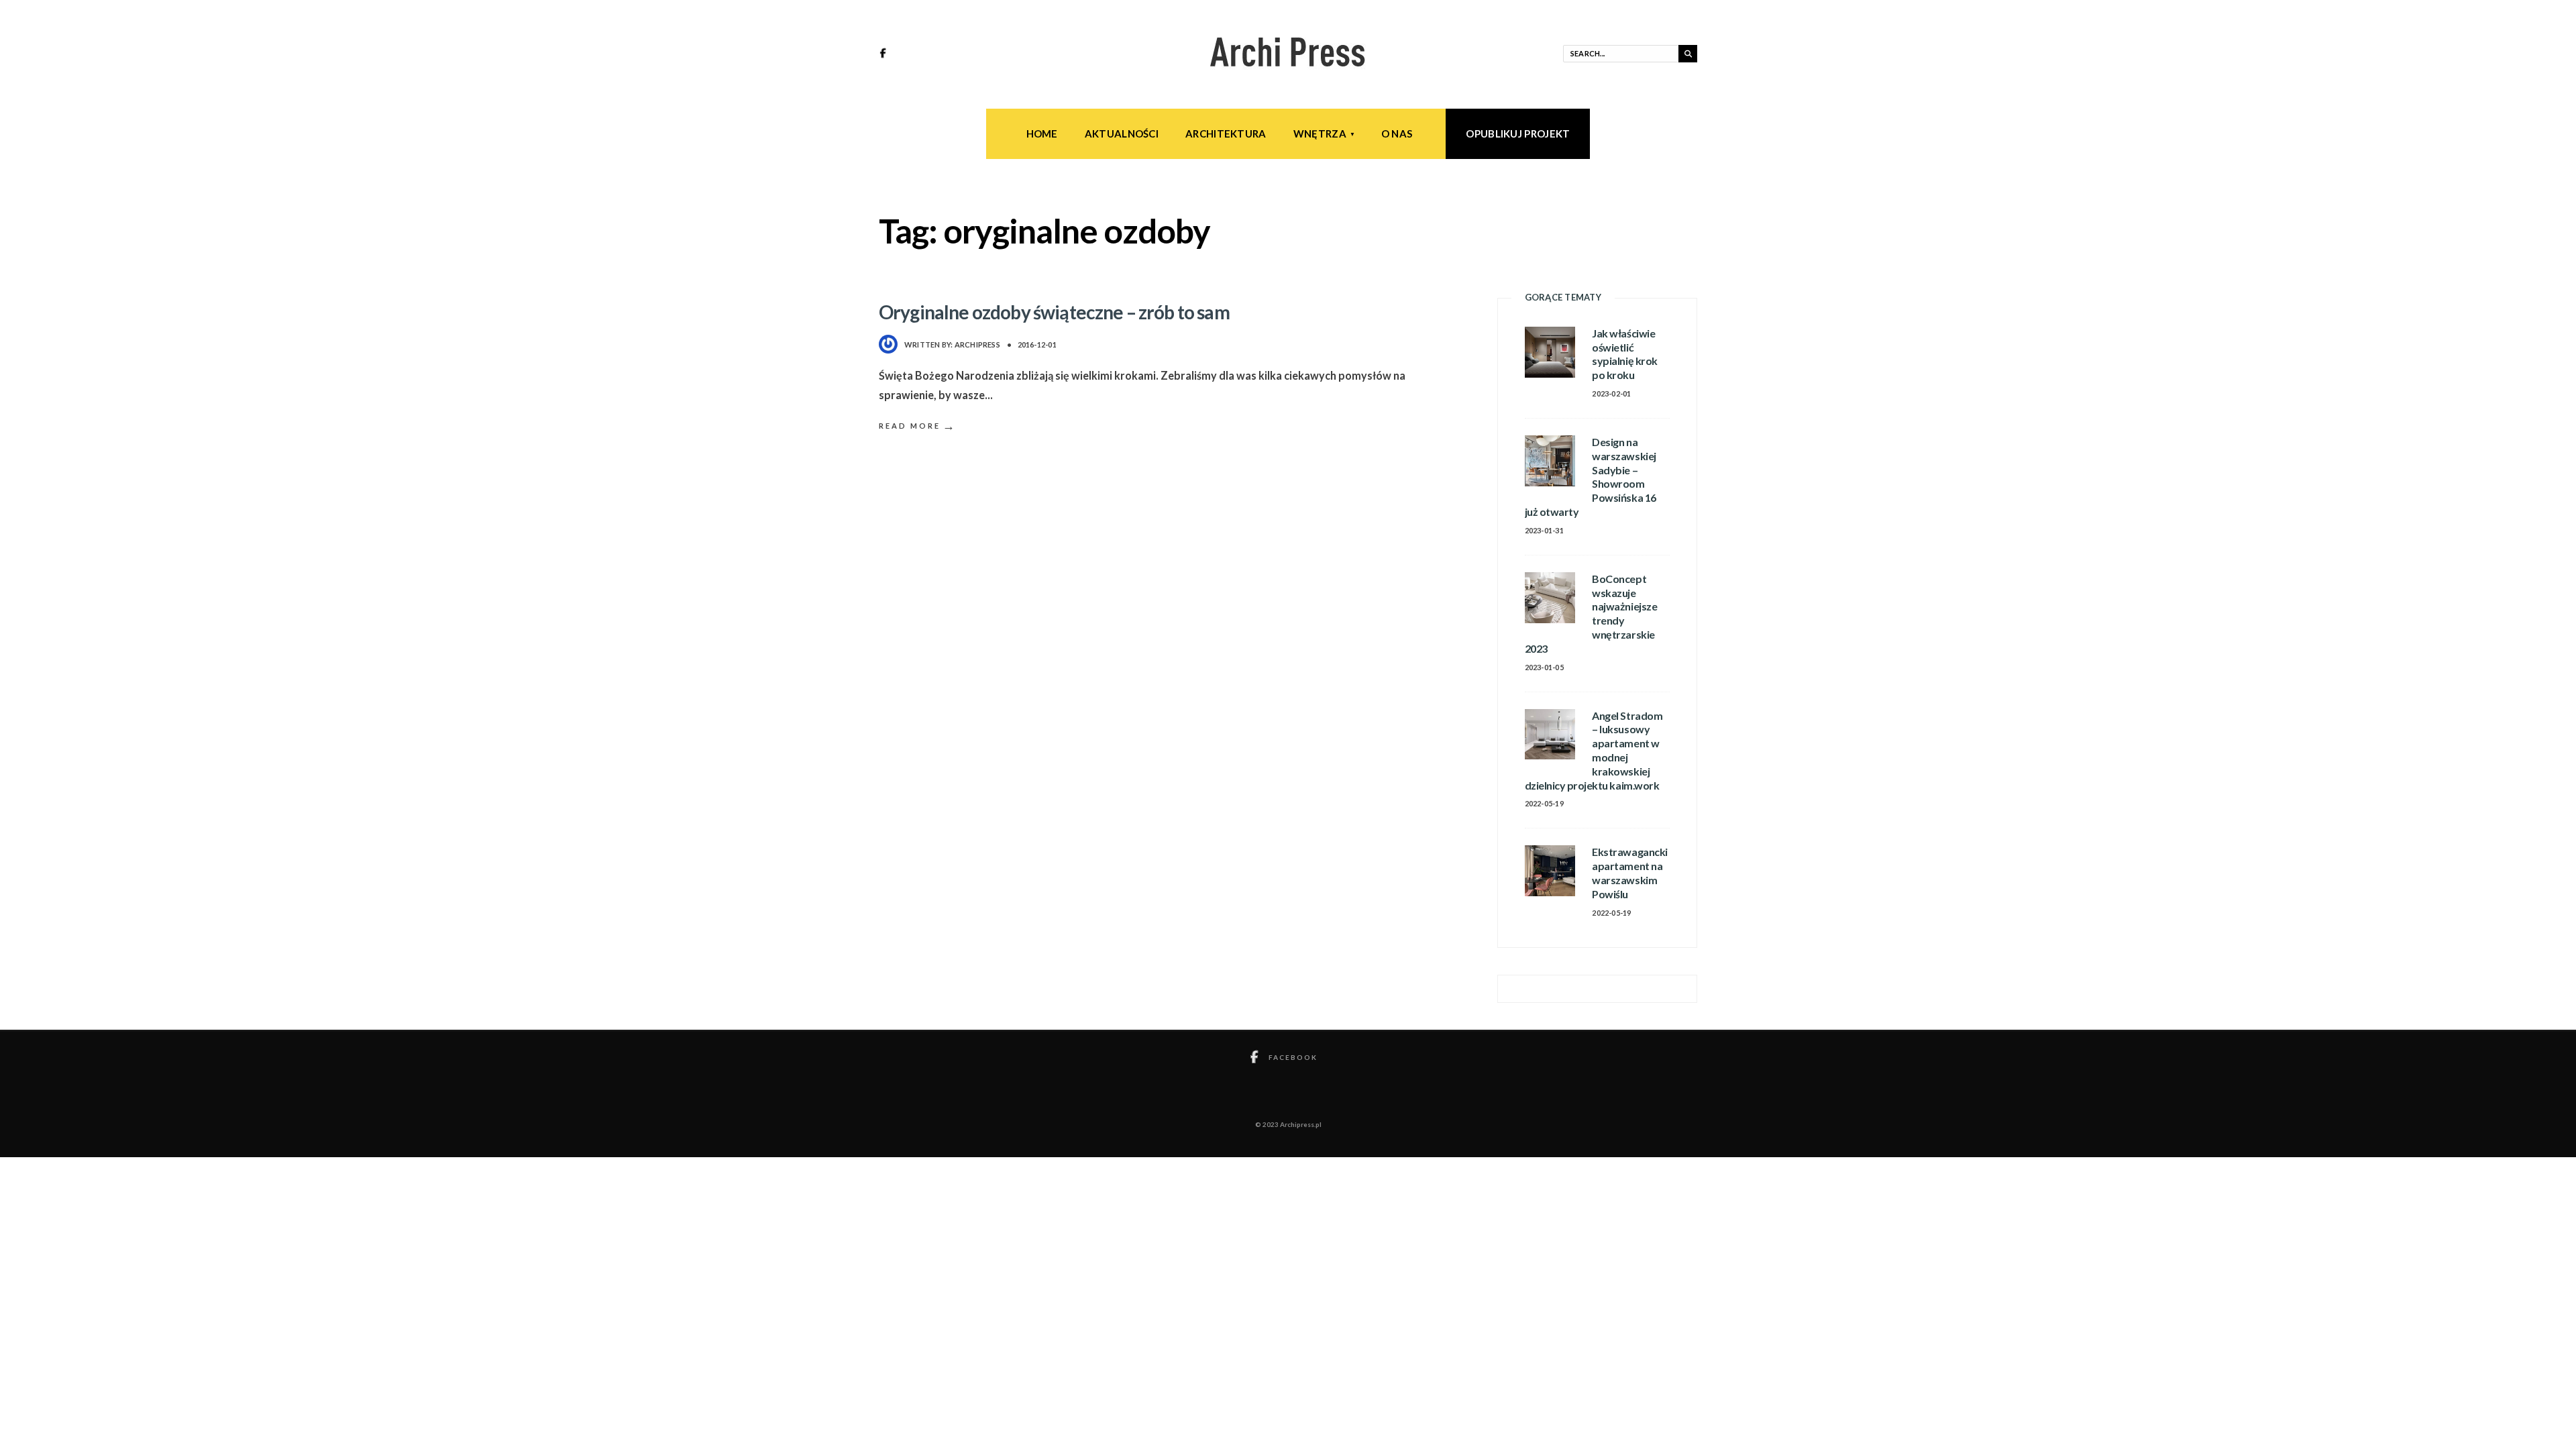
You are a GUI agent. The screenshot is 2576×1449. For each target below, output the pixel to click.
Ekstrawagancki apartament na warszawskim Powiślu (1629, 872)
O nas (1397, 133)
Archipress (977, 344)
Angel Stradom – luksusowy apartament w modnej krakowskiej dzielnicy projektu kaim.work (1594, 750)
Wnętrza (1320, 133)
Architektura (1226, 133)
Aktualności (1122, 133)
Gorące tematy (1563, 297)
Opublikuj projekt (1518, 133)
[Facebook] (885, 54)
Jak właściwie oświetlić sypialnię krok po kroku (1624, 354)
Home (1042, 133)
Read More (918, 426)
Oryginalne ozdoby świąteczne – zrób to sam (1054, 312)
